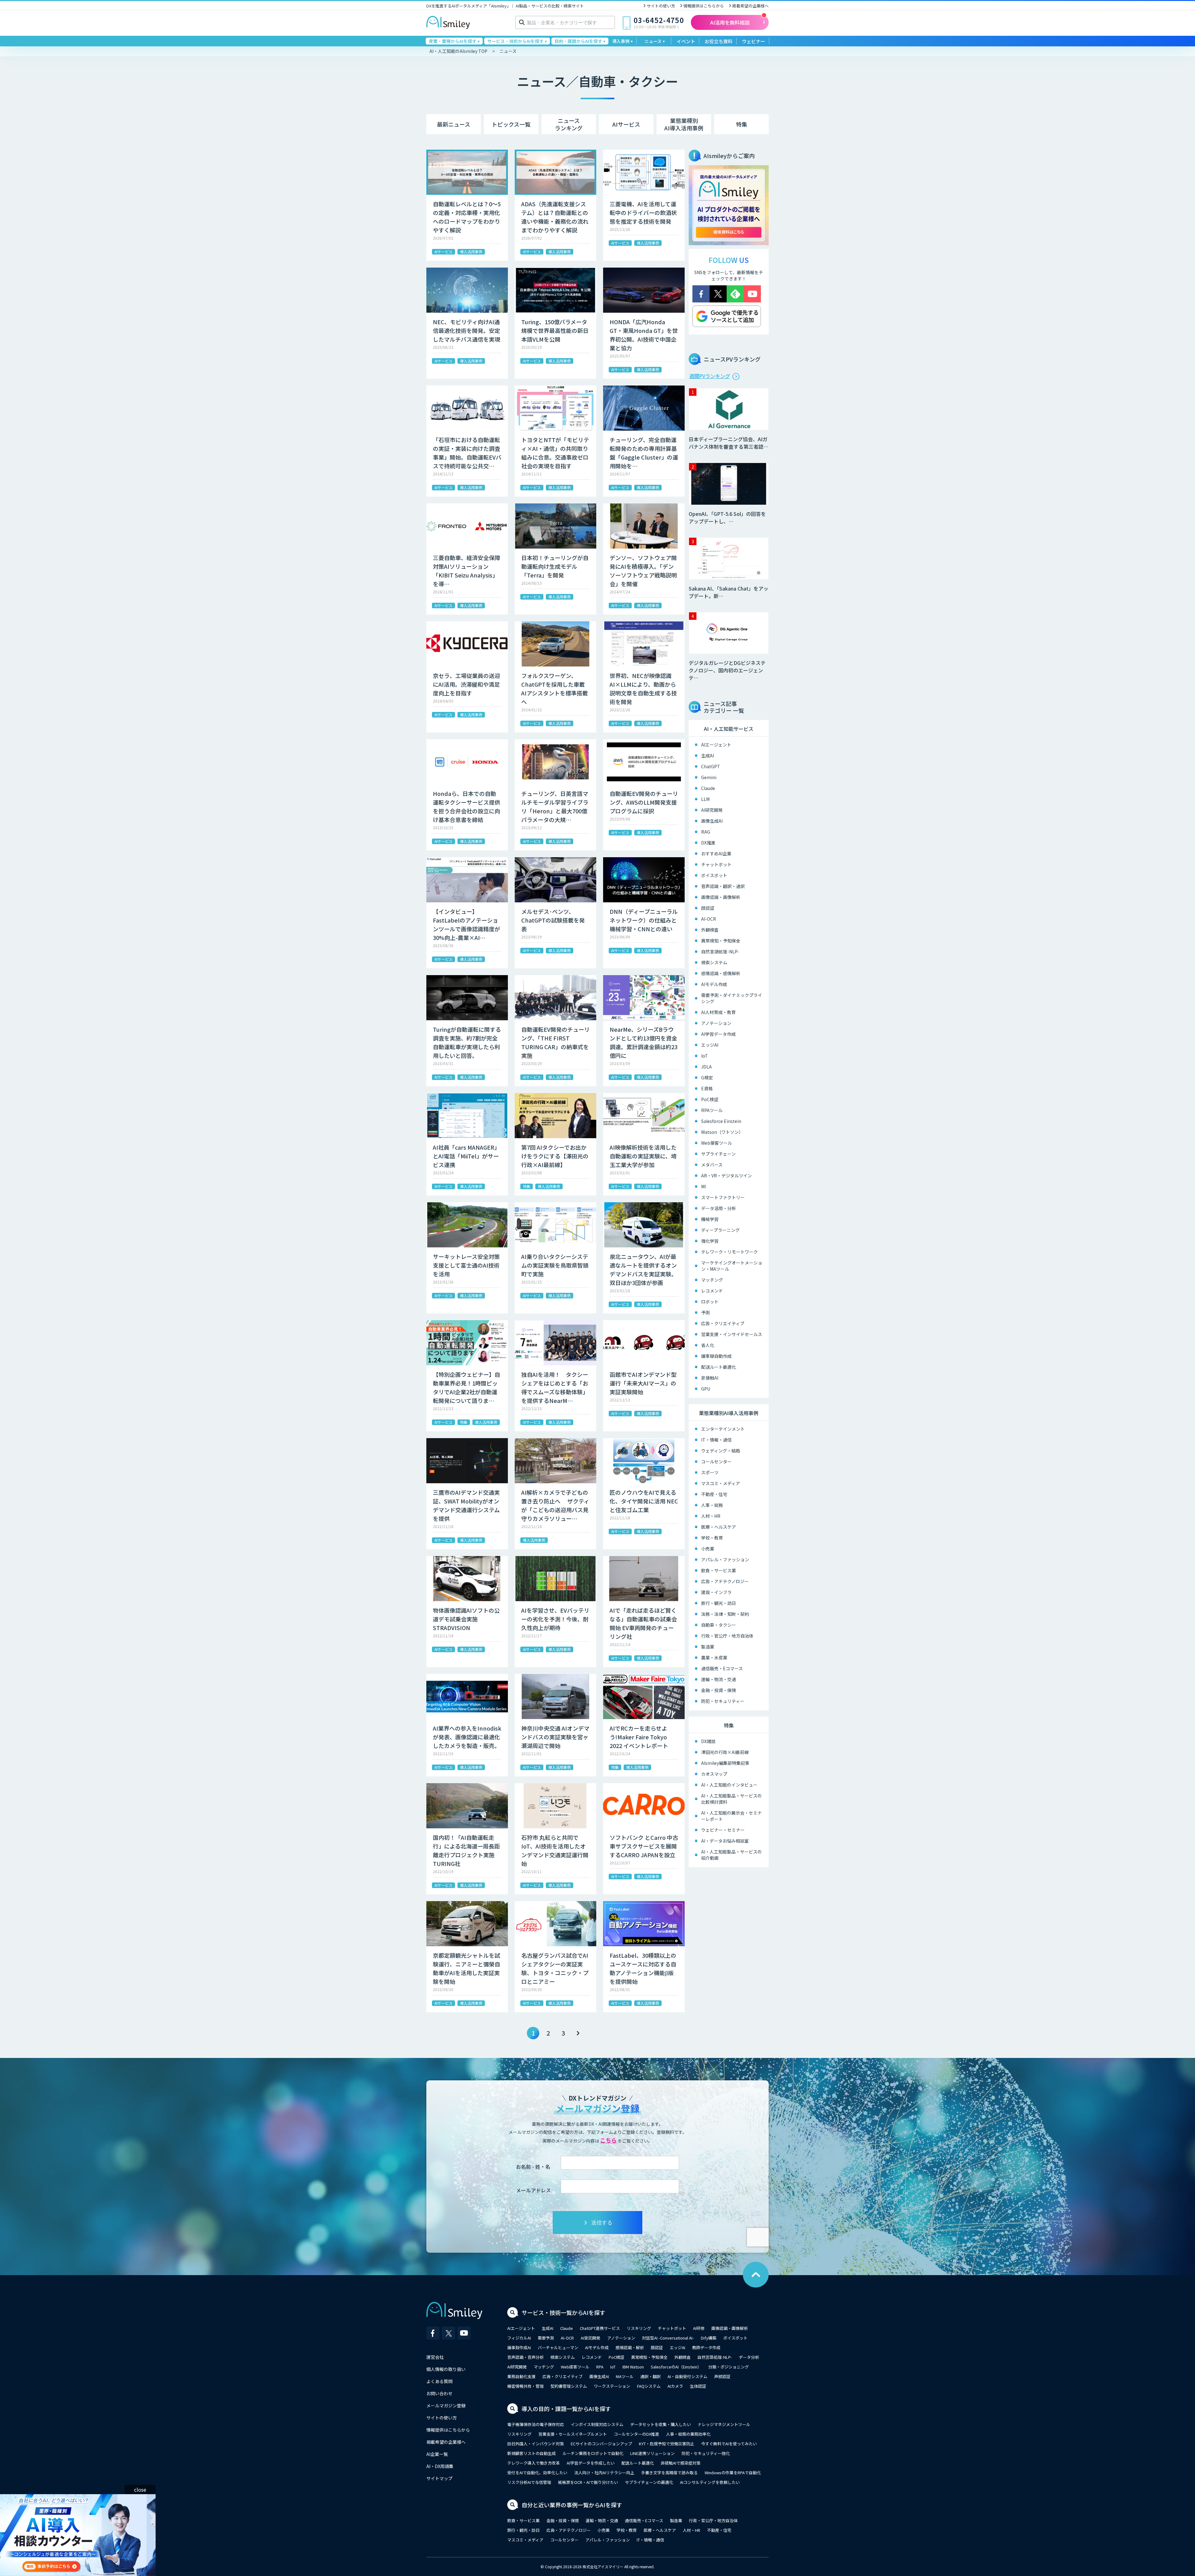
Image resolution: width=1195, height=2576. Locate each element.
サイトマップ (439, 2478)
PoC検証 (710, 1099)
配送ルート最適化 (719, 1367)
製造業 (708, 1647)
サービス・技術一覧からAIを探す (563, 2312)
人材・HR (711, 1516)
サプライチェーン (718, 1154)
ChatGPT (711, 766)
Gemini (709, 777)
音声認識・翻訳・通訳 (723, 886)
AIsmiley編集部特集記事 (725, 1763)
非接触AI (710, 1378)
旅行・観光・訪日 (719, 1603)
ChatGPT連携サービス (600, 2328)
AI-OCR (709, 919)
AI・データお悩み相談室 (725, 1841)
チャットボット (716, 864)
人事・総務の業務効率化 (688, 2434)
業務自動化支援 (521, 2376)
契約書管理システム (569, 2386)
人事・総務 (712, 1505)
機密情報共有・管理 (525, 2386)
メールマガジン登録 (446, 2405)
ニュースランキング (569, 124)
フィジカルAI (519, 2338)
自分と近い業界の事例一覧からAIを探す (572, 2505)
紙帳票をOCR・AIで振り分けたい (588, 2482)
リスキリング (639, 2328)
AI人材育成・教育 (718, 1012)
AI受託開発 (590, 2338)
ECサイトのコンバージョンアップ (601, 2444)
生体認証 (698, 2386)
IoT (705, 1056)
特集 (742, 124)
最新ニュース (454, 124)
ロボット (710, 1302)
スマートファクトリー (723, 1197)
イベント (686, 41)
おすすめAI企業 (716, 853)
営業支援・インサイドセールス (732, 1334)
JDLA (706, 1067)
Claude (708, 788)
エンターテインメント (723, 1429)
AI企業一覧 (437, 2454)
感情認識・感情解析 (721, 973)
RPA (600, 2367)
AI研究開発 (712, 810)
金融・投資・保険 (719, 1690)
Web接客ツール (717, 1143)
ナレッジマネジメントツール (724, 2424)
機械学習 (710, 1219)
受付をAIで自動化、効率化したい (537, 2473)
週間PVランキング (710, 376)
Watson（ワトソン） (722, 1132)
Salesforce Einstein (721, 1121)
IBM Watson (633, 2367)
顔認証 (708, 908)
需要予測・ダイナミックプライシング (732, 998)
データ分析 (749, 2357)
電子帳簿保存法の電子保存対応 (536, 2424)
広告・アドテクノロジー (725, 1581)
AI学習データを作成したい (591, 2463)
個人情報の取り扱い (446, 2369)
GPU (706, 1389)
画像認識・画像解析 (721, 897)
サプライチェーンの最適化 (649, 2482)
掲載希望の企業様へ (750, 6)
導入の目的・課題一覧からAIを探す (566, 2409)
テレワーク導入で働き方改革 (534, 2463)
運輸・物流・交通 (719, 1679)
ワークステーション (612, 2386)
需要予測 (546, 2338)
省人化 (708, 1345)
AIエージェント (716, 745)
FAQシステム (649, 2386)
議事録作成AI (519, 2347)
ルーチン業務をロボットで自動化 (593, 2453)
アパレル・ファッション (725, 1559)
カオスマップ (714, 1774)
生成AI (708, 755)
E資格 (707, 1088)
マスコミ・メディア (721, 1483)
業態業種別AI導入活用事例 (684, 124)
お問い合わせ (439, 2393)
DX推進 (708, 843)
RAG (706, 832)
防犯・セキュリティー (723, 1701)
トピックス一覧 (511, 124)
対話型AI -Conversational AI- (668, 2338)
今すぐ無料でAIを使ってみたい (729, 2444)
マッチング (712, 1280)
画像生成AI (712, 821)
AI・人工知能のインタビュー (729, 1785)
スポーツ (710, 1472)
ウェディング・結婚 (721, 1451)
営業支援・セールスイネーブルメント (573, 2434)
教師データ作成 (706, 2347)
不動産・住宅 (714, 1494)
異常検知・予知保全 (721, 941)
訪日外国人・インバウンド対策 (536, 2444)
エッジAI (710, 1045)
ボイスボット (714, 875)
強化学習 (710, 1241)
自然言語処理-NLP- (720, 951)
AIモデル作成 (714, 984)
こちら (608, 2140)
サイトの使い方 (661, 6)
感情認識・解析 (630, 2347)
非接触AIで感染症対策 (681, 2463)
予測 (705, 1312)
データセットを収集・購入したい (661, 2424)
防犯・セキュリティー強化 (706, 2453)
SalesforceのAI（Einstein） (676, 2367)
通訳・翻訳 (651, 2376)
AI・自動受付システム (687, 2376)
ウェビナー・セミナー (723, 1830)
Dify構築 (709, 2338)
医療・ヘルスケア (719, 1527)
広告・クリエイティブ (723, 1323)
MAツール (625, 2376)
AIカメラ (675, 2386)
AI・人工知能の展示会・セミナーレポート (731, 1816)
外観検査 (710, 930)
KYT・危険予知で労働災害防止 (667, 2444)
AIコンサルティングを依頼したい (710, 2482)
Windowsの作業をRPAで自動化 (733, 2473)
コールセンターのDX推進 (636, 2434)
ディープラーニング (720, 1230)
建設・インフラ (716, 1592)
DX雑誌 (708, 1741)
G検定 (707, 1078)
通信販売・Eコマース (722, 1668)
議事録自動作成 (716, 1356)
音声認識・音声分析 (525, 2357)
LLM (705, 799)
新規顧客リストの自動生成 (532, 2453)
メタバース (712, 1165)
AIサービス (626, 124)
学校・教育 (712, 1538)
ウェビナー (754, 41)
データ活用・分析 (719, 1208)
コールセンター (716, 1461)
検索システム (714, 962)
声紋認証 (722, 2376)
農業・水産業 (714, 1657)
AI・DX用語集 (440, 2466)
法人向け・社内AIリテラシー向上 (604, 2473)
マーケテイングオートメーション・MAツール (732, 1266)
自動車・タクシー (719, 1625)
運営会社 (435, 2357)
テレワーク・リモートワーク (729, 1252)
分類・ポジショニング (729, 2367)
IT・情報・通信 (716, 1440)
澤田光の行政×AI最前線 (725, 1752)
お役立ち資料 (719, 41)
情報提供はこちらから (704, 6)
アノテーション (716, 1023)
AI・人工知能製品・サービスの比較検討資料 (731, 1799)
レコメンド (712, 1291)
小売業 (708, 1549)
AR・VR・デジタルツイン (726, 1176)
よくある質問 (439, 2381)
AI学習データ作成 (718, 1034)
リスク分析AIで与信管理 (529, 2482)
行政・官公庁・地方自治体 (727, 1636)
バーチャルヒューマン (558, 2347)
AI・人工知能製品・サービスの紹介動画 (731, 1855)
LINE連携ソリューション (652, 2453)
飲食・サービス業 (719, 1570)
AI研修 (699, 2328)
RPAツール (712, 1110)
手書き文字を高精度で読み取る (669, 2473)
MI (703, 1186)
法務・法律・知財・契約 (725, 1614)
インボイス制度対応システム (597, 2424)
